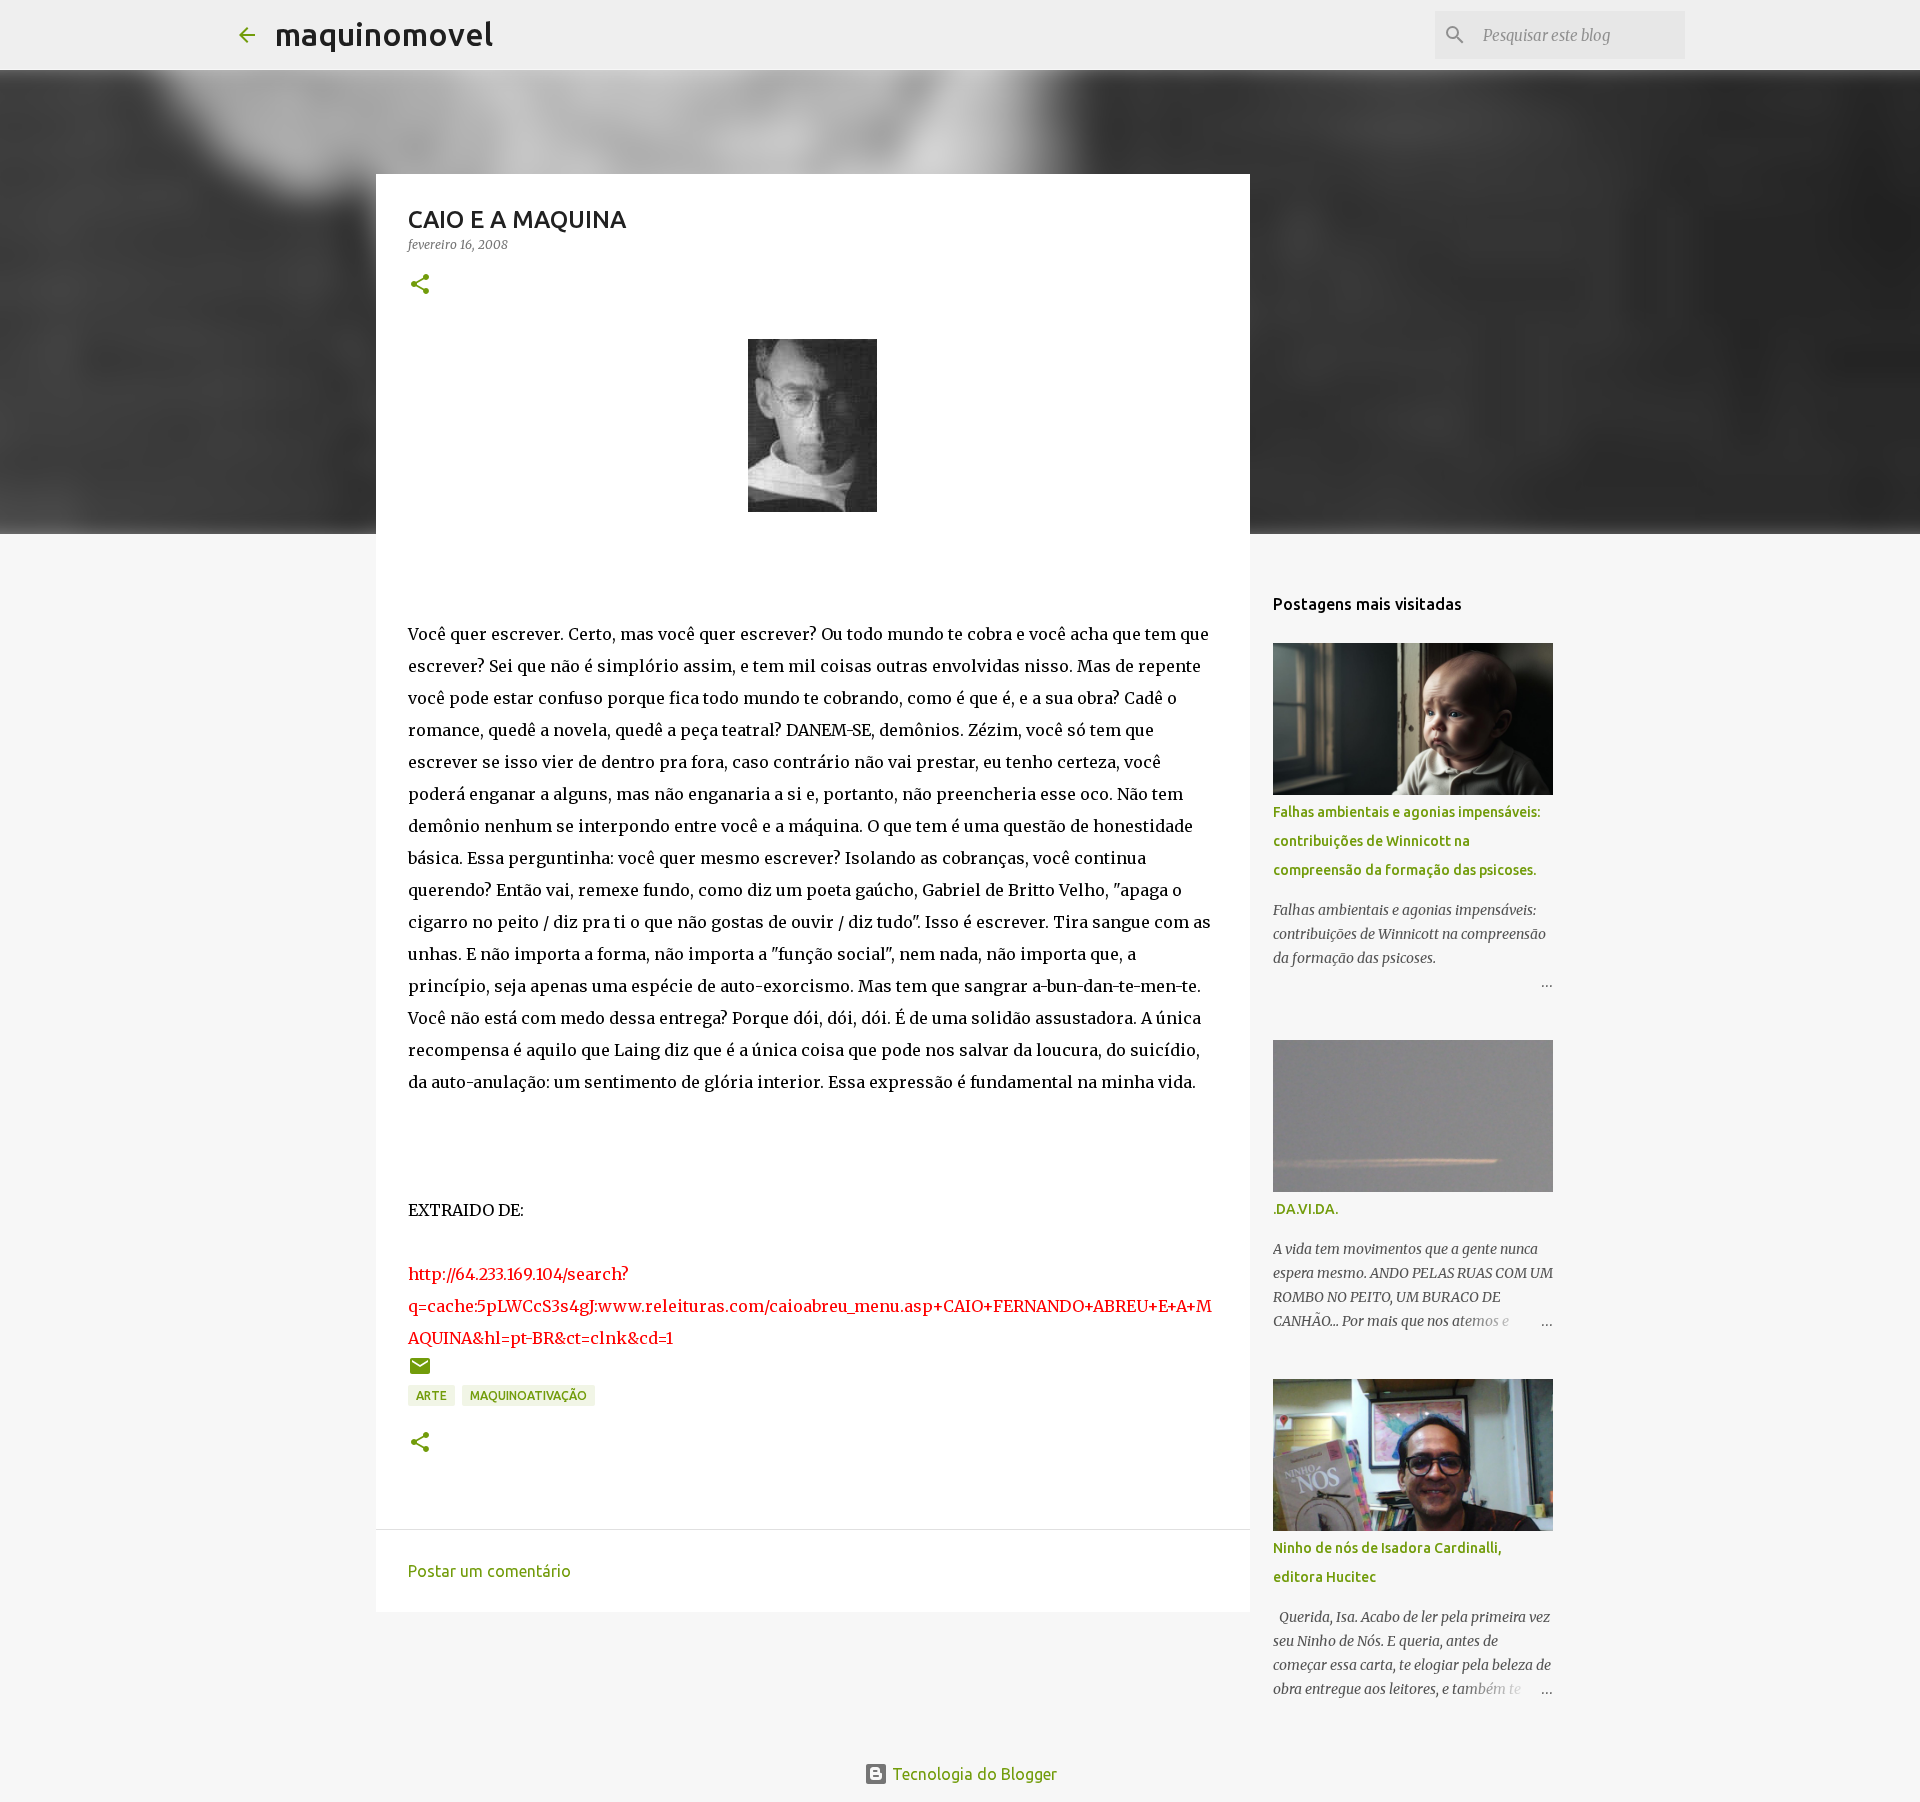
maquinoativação (528, 1395)
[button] (420, 285)
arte (431, 1395)
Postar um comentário (489, 1571)
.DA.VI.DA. (1305, 1209)
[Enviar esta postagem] (420, 1373)
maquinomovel (384, 34)
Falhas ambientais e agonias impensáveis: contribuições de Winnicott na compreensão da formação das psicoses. (1406, 841)
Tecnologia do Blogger (972, 1774)
